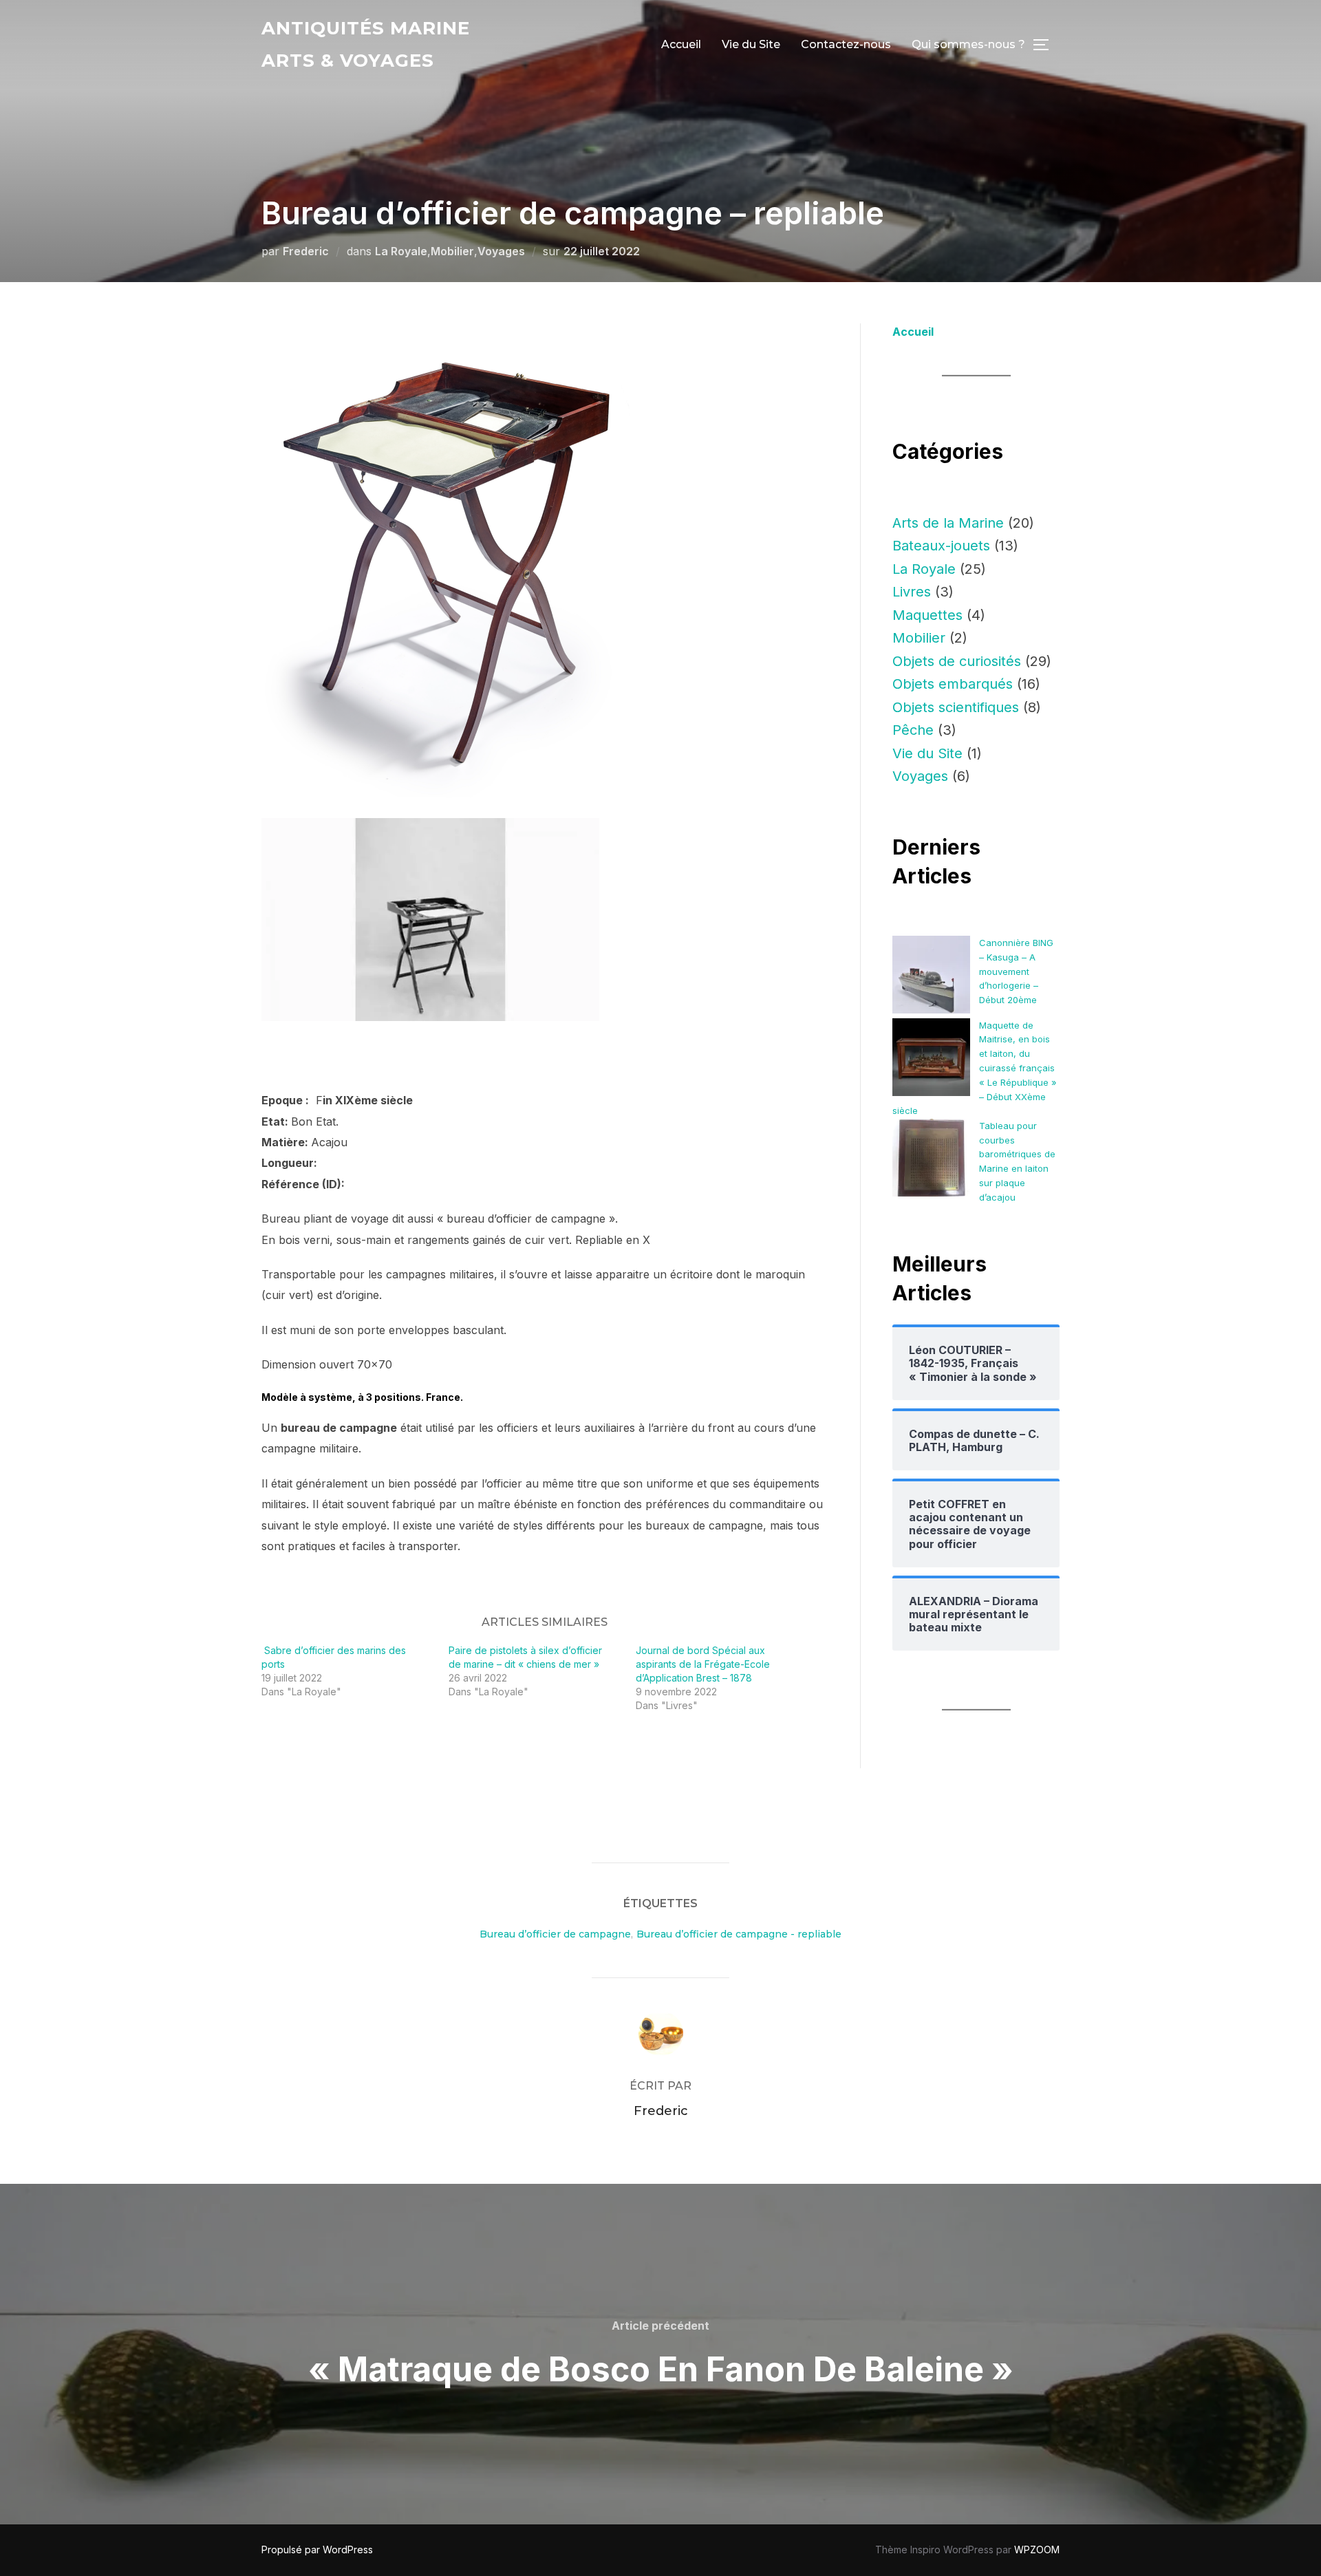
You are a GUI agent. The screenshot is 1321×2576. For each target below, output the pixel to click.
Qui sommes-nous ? (968, 44)
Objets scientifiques (956, 707)
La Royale (401, 251)
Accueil (681, 44)
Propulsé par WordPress (317, 2550)
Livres (912, 592)
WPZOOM (1037, 2550)
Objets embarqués (953, 684)
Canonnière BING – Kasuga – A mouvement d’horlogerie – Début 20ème (1016, 971)
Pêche (913, 730)
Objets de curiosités (957, 661)
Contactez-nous (846, 44)
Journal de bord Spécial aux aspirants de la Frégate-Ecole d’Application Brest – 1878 (703, 1664)
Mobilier (452, 251)
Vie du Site (751, 44)
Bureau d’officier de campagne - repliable (739, 1934)
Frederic (306, 251)
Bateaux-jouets (941, 546)
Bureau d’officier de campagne (555, 1934)
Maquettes (927, 615)
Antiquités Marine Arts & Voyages (366, 44)
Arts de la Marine (948, 523)
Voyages (501, 251)
